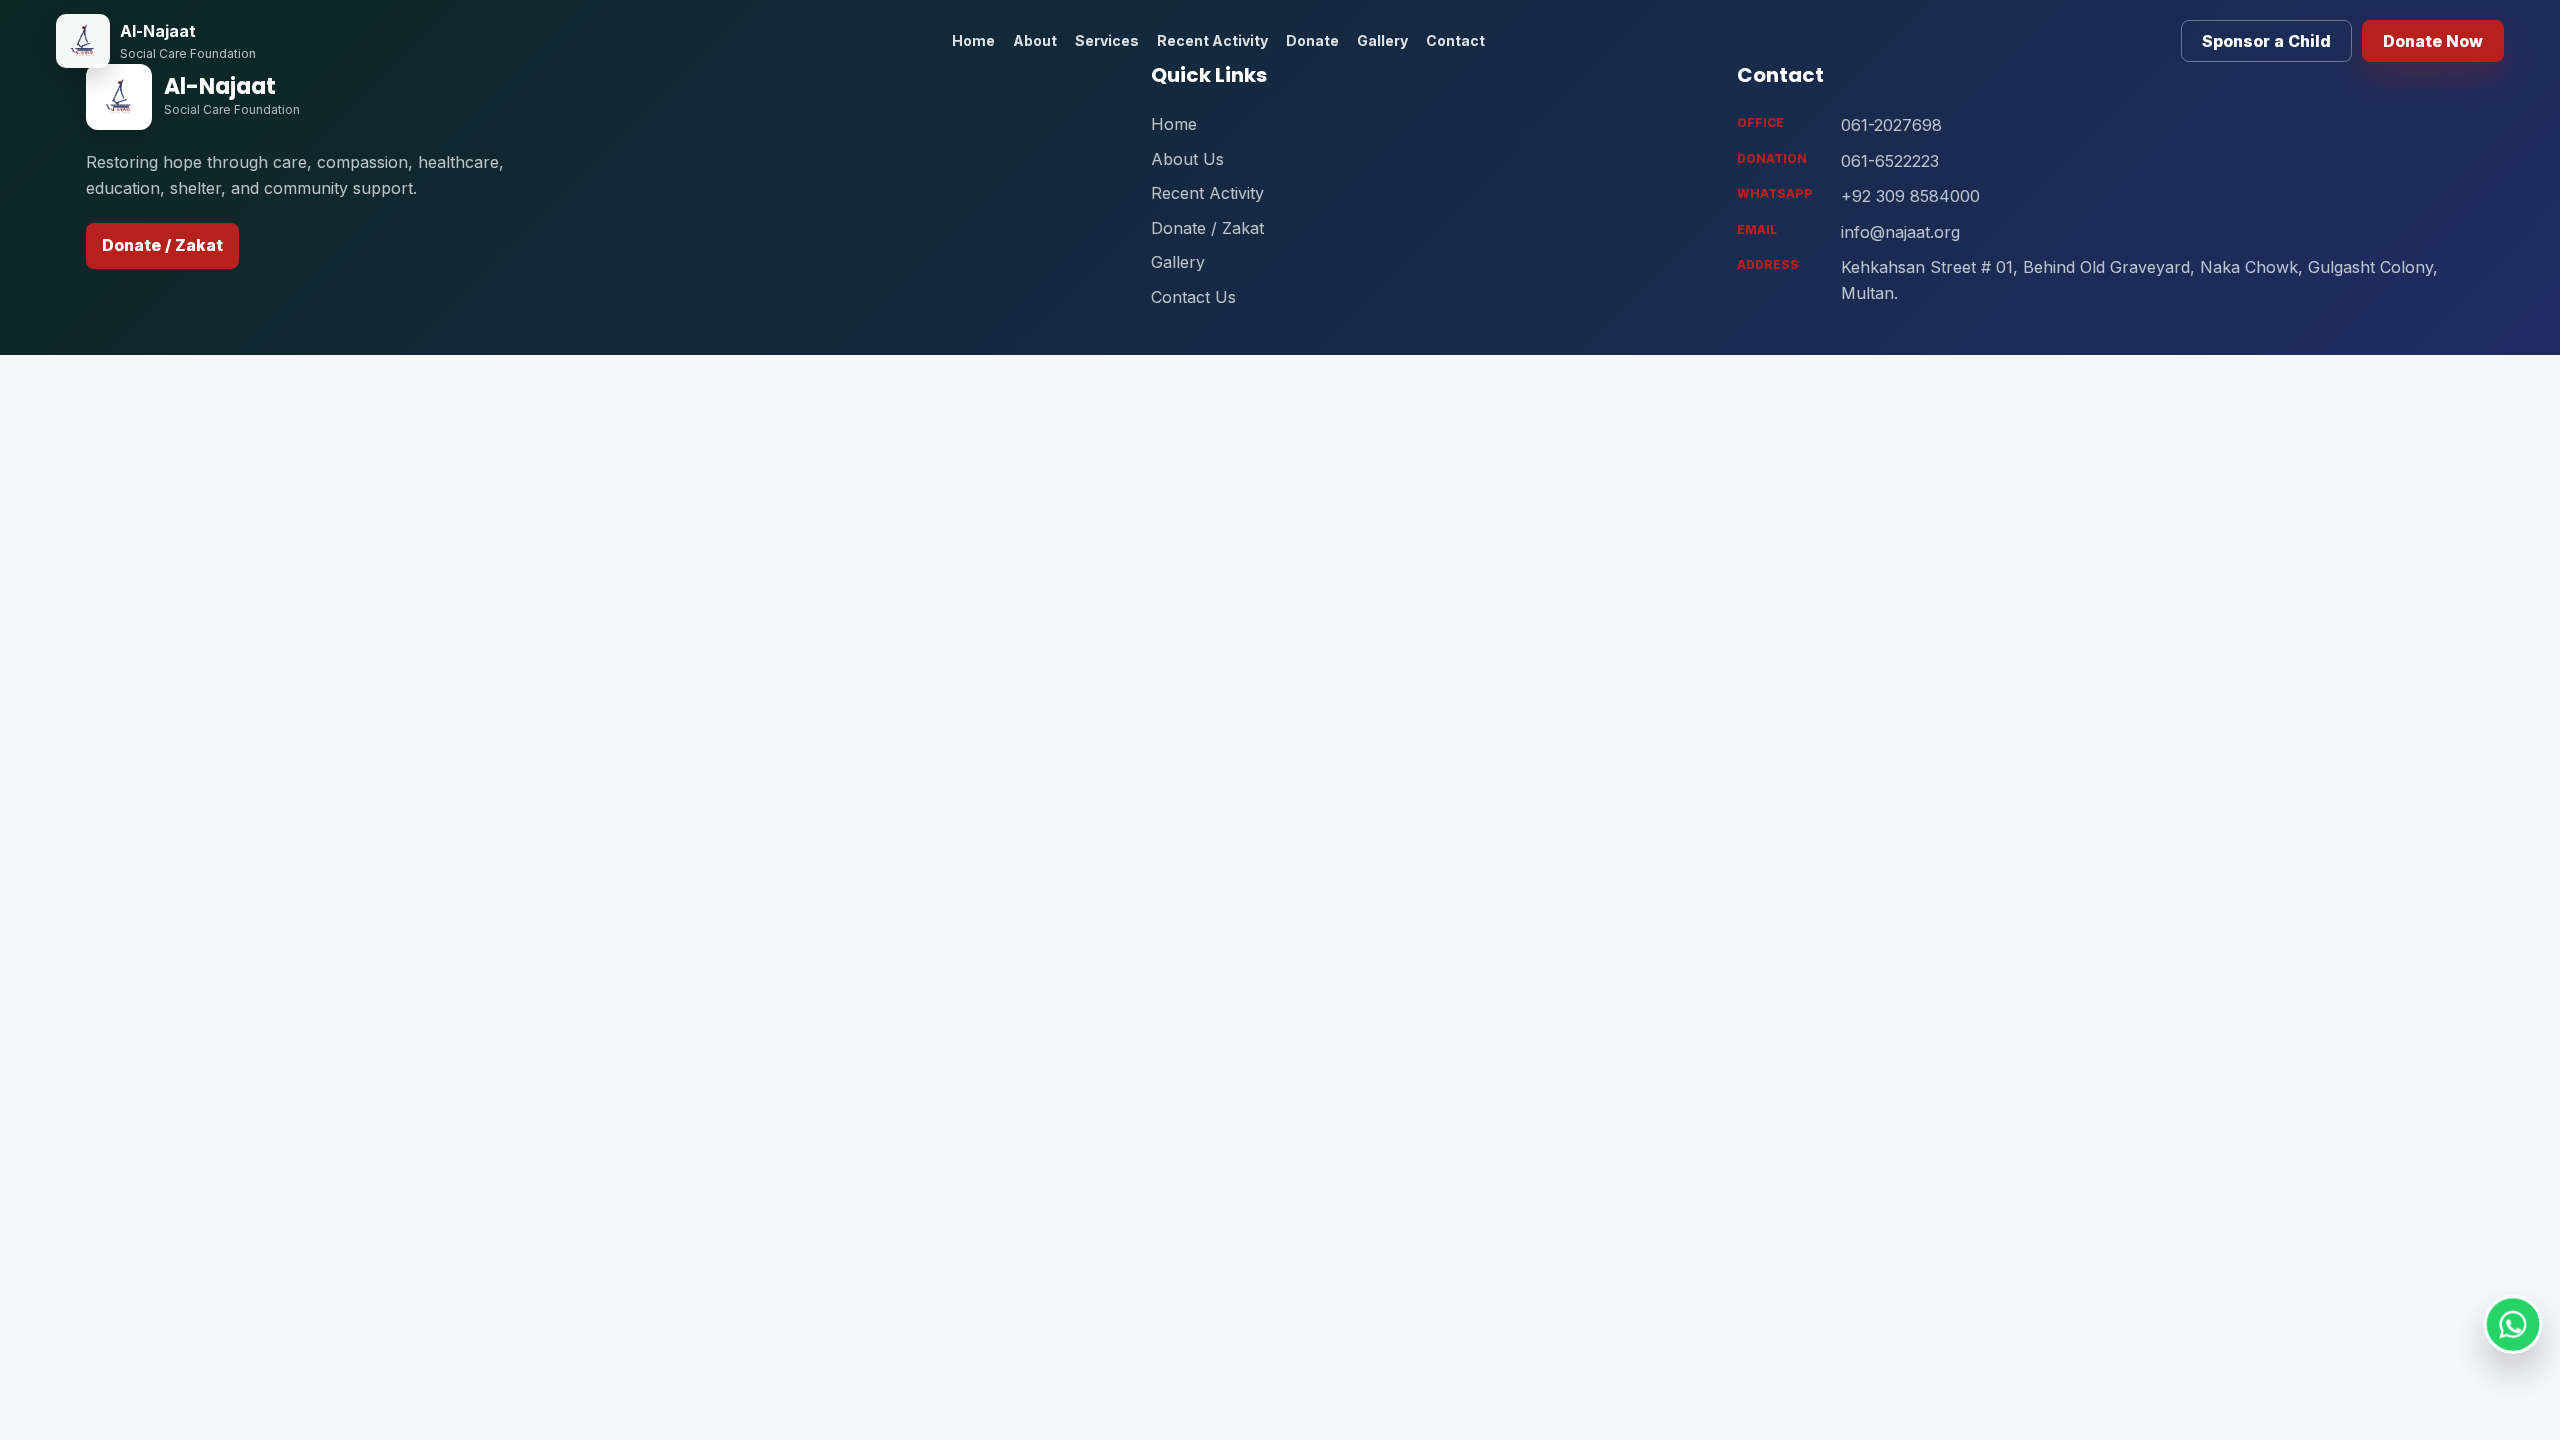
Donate (1312, 40)
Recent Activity (1212, 40)
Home (973, 40)
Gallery (1382, 40)
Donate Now (2433, 41)
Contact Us (1193, 297)
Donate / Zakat (162, 245)
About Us (1187, 159)
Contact (1455, 40)
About (1035, 40)
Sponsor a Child (2266, 41)
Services (1107, 40)
